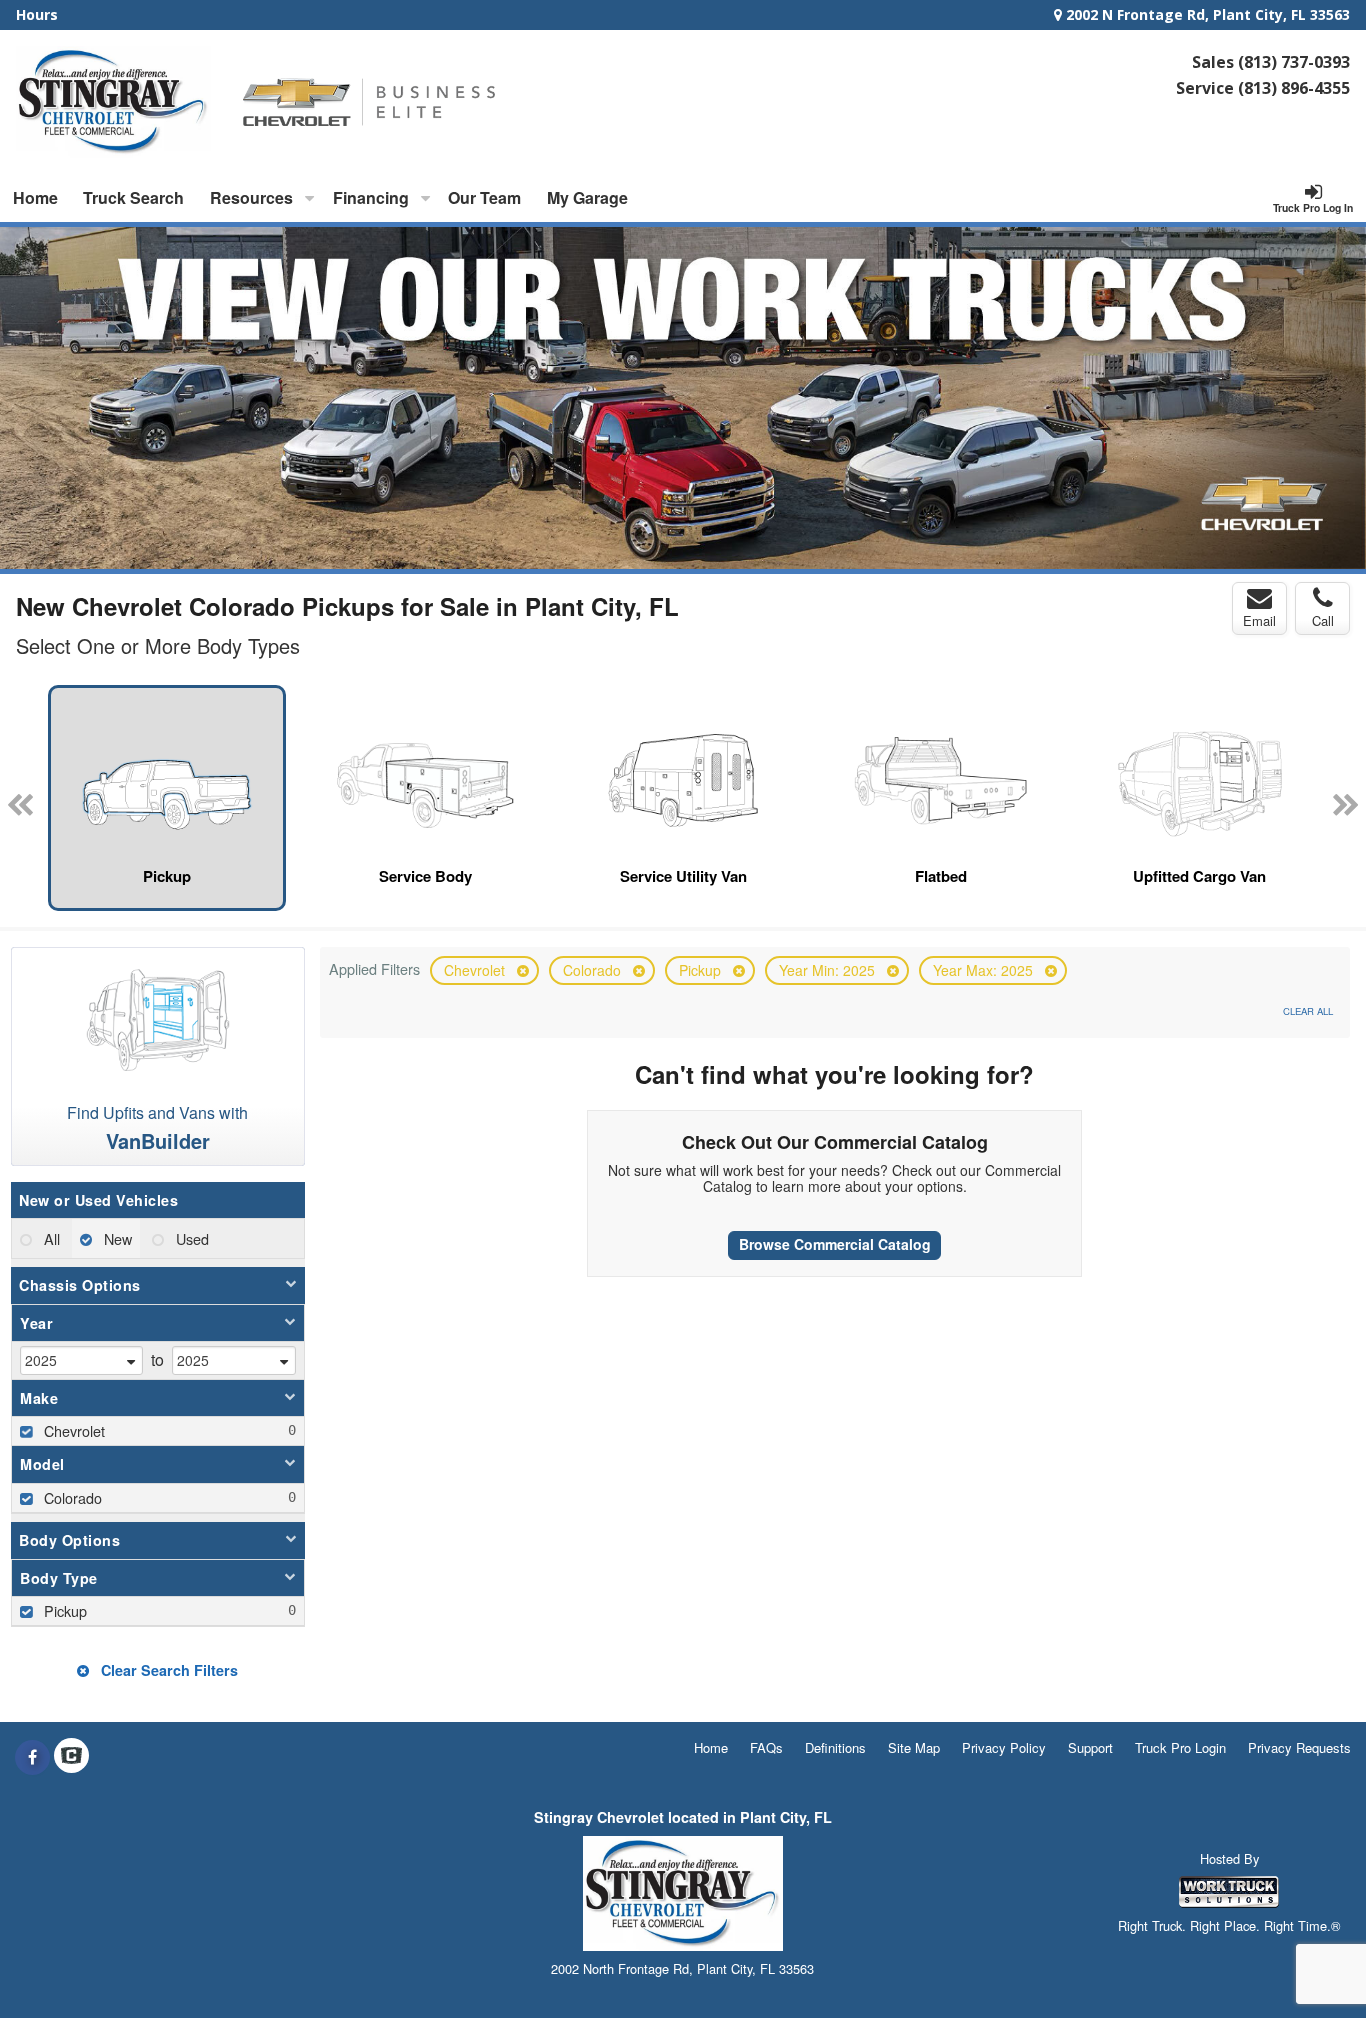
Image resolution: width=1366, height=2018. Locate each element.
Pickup (702, 970)
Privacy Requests (1299, 1747)
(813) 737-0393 (1294, 62)
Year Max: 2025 (985, 970)
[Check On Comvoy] (71, 1757)
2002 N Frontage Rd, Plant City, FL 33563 (1206, 14)
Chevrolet (476, 970)
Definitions (835, 1747)
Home (35, 197)
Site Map (914, 1747)
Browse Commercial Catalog (835, 1244)
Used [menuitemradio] (190, 1238)
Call (1323, 620)
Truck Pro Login (1180, 1747)
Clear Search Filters (167, 1670)
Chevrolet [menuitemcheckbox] (72, 1430)
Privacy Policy (1004, 1747)
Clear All (1308, 1011)
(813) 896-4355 (1294, 88)
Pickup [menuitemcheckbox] (63, 1610)
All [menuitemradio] (50, 1238)
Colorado (594, 970)
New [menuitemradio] (116, 1238)
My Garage (587, 197)
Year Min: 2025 (829, 970)
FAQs (766, 1747)
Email (1259, 620)
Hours (37, 14)
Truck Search (133, 197)
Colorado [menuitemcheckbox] (71, 1497)
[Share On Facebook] (32, 1757)
